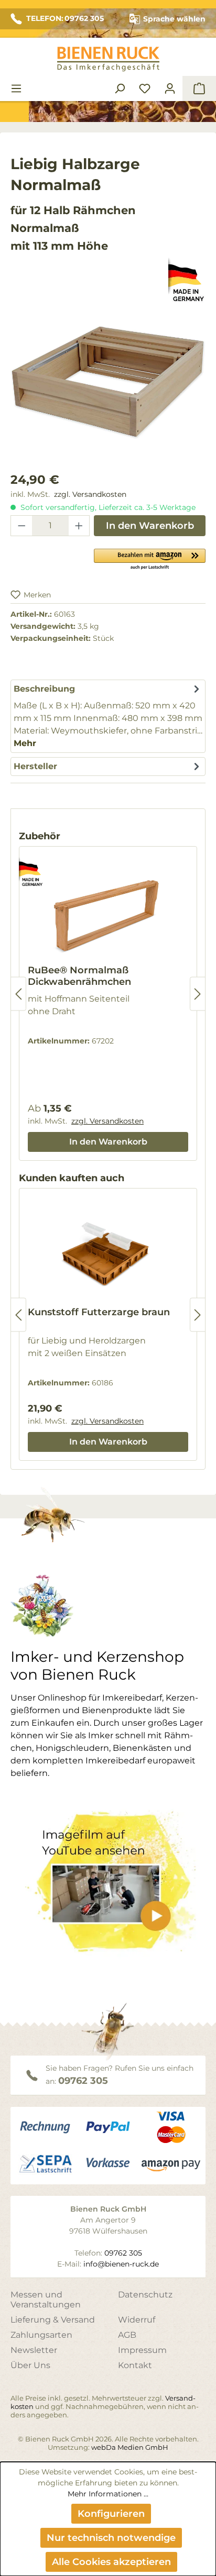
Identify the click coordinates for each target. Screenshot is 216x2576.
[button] (150, 559)
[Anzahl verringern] (21, 526)
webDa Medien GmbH (130, 2447)
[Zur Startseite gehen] (108, 59)
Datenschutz (145, 2295)
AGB (127, 2335)
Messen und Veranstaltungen (46, 2300)
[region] (108, 393)
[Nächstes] (198, 994)
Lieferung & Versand (53, 2320)
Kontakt (135, 2365)
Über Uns (30, 2365)
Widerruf (137, 2320)
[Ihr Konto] (170, 88)
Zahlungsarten (41, 2335)
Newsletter (34, 2350)
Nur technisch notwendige (111, 2538)
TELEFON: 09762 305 (65, 18)
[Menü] (16, 88)
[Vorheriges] (18, 994)
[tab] (108, 716)
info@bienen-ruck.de (121, 2264)
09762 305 (83, 2081)
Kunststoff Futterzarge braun (99, 1312)
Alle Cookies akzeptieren (111, 2562)
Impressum (142, 2350)
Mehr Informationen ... (108, 2494)
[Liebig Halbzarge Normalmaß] (108, 382)
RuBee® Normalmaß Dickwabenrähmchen (79, 976)
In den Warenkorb (150, 526)
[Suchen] (120, 88)
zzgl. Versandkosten (90, 494)
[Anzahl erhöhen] (79, 526)
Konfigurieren (111, 2514)
